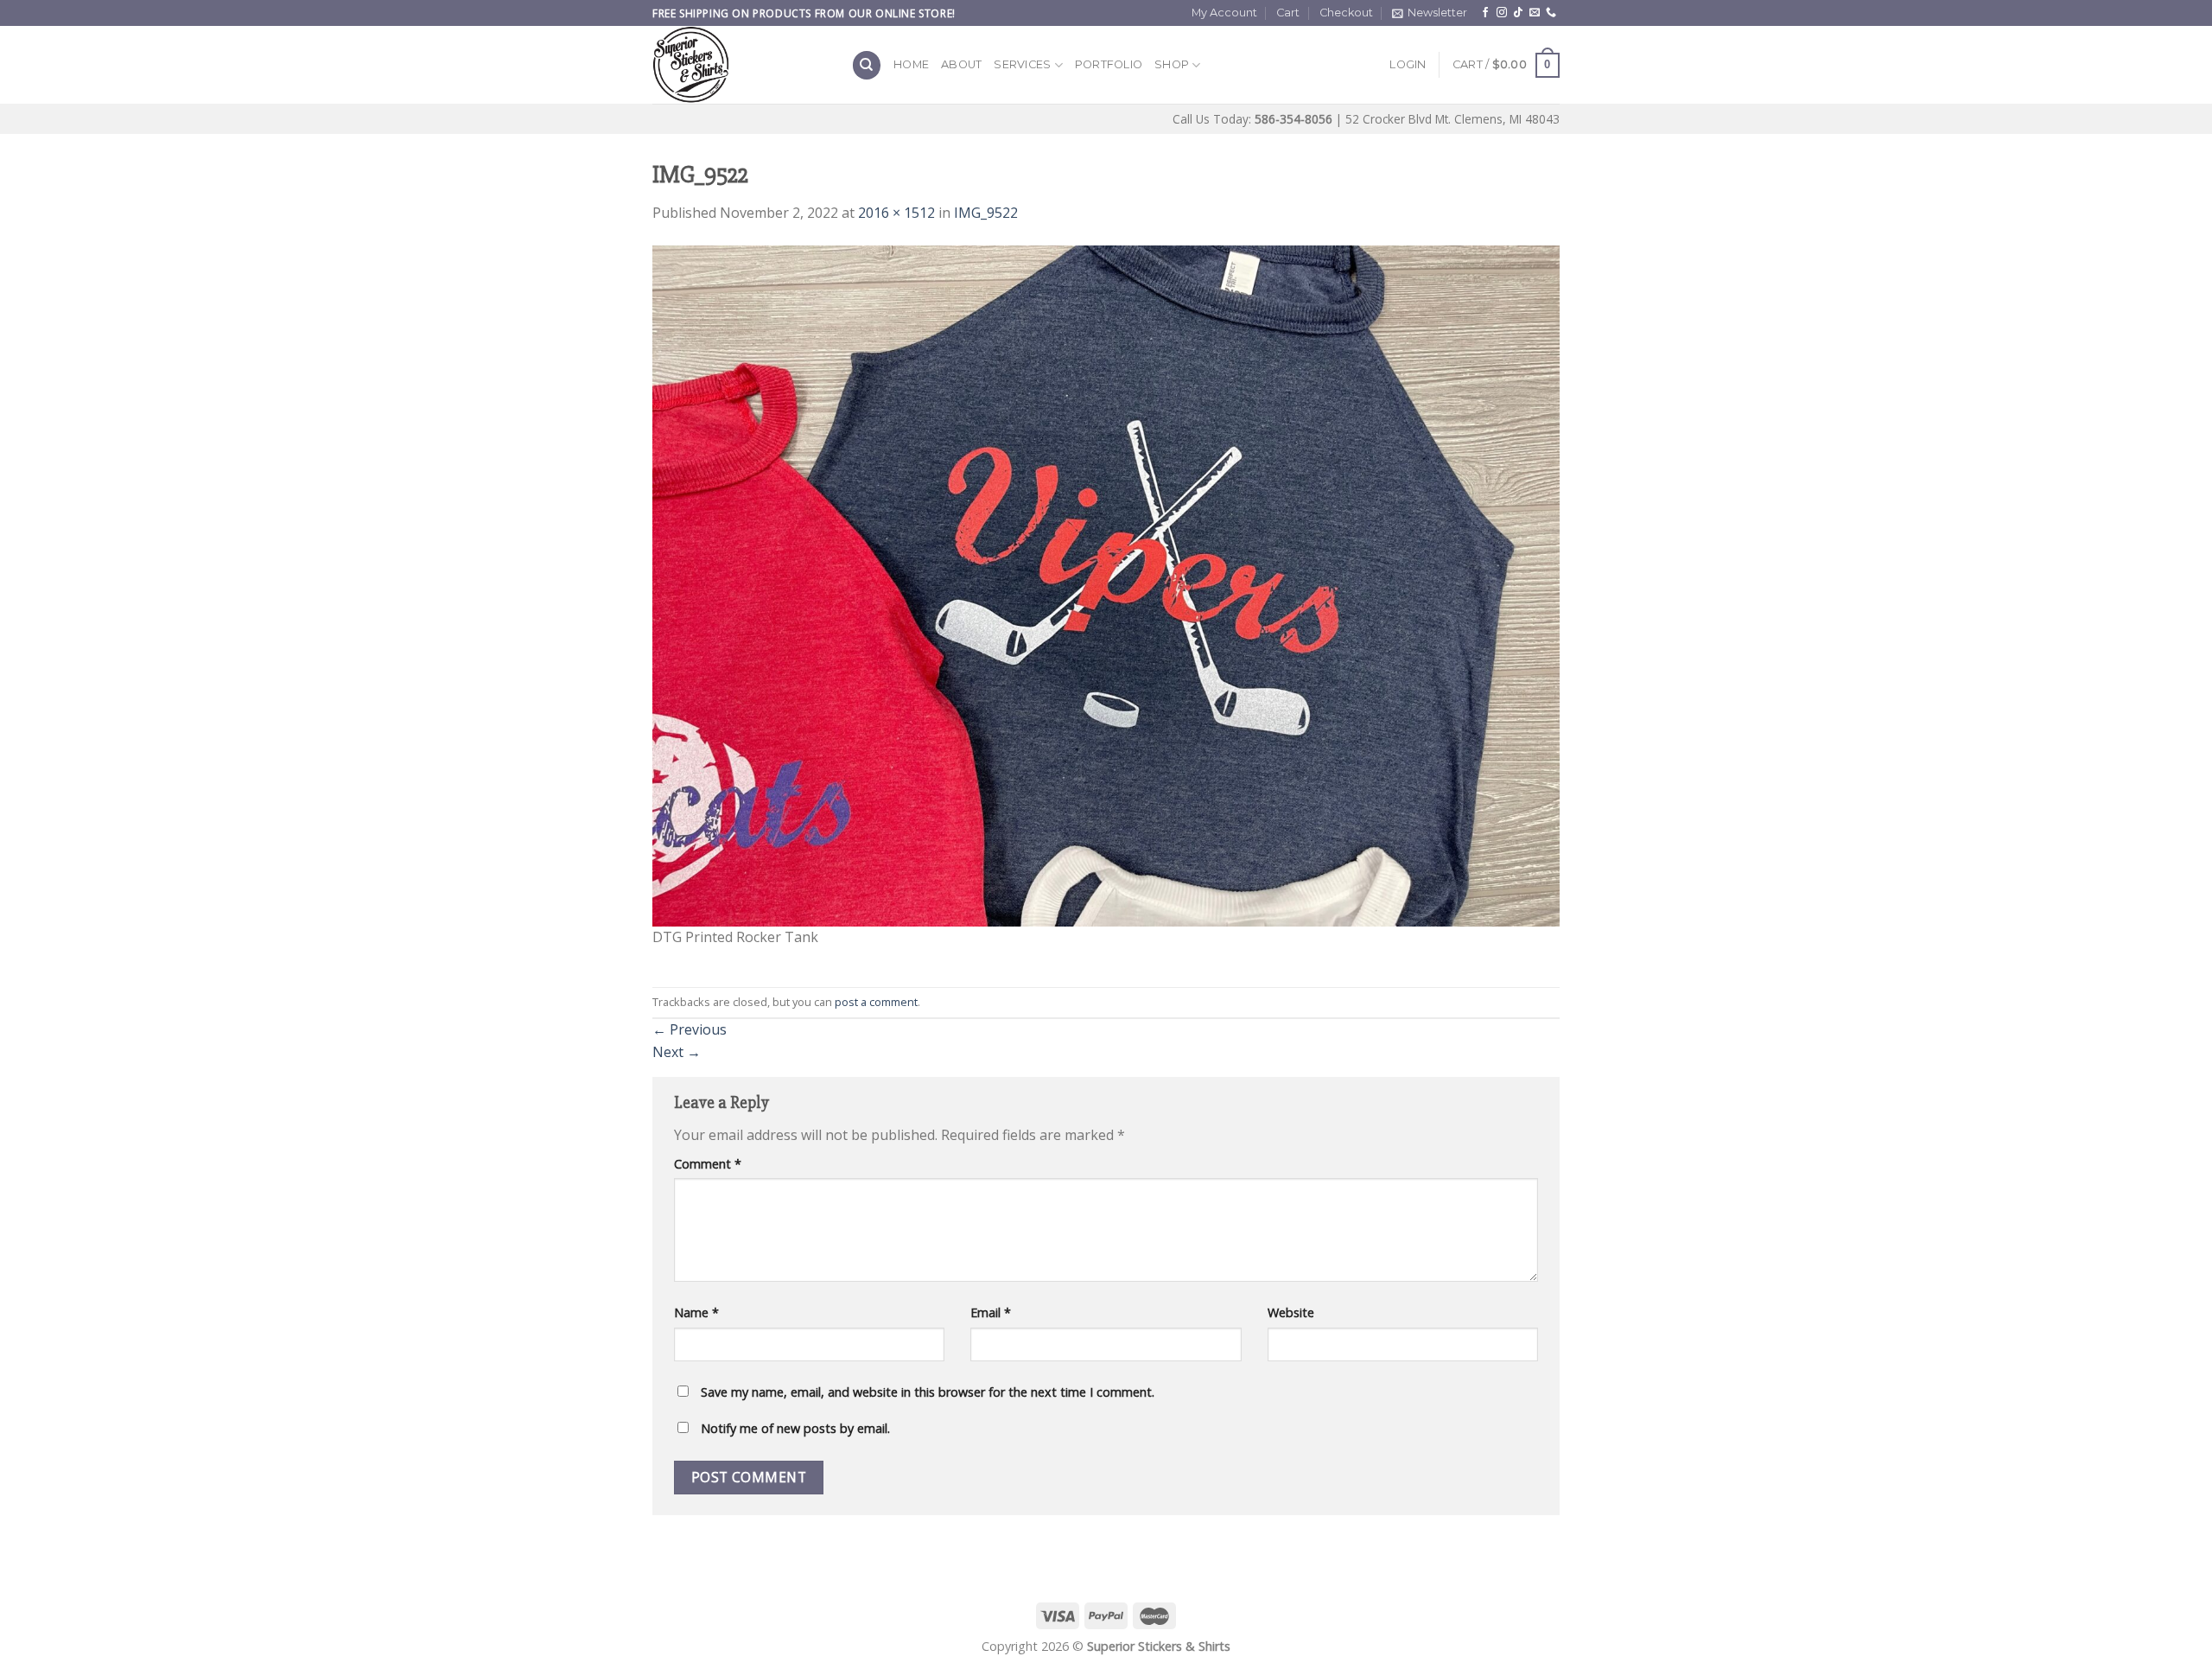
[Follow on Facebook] (1485, 13)
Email (991, 1312)
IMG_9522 (986, 213)
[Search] (867, 65)
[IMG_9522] (1106, 584)
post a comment (876, 1002)
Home (911, 64)
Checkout (1346, 13)
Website (1291, 1312)
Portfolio (1109, 64)
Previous (690, 1029)
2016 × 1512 (896, 213)
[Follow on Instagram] (1502, 13)
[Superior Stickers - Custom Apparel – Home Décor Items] (739, 65)
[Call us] (1551, 13)
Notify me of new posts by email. (795, 1428)
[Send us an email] (1535, 13)
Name (696, 1312)
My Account (1224, 13)
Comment (708, 1164)
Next (677, 1052)
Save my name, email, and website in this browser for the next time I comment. (928, 1392)
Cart (1288, 13)
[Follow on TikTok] (1518, 13)
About (961, 64)
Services (1022, 64)
